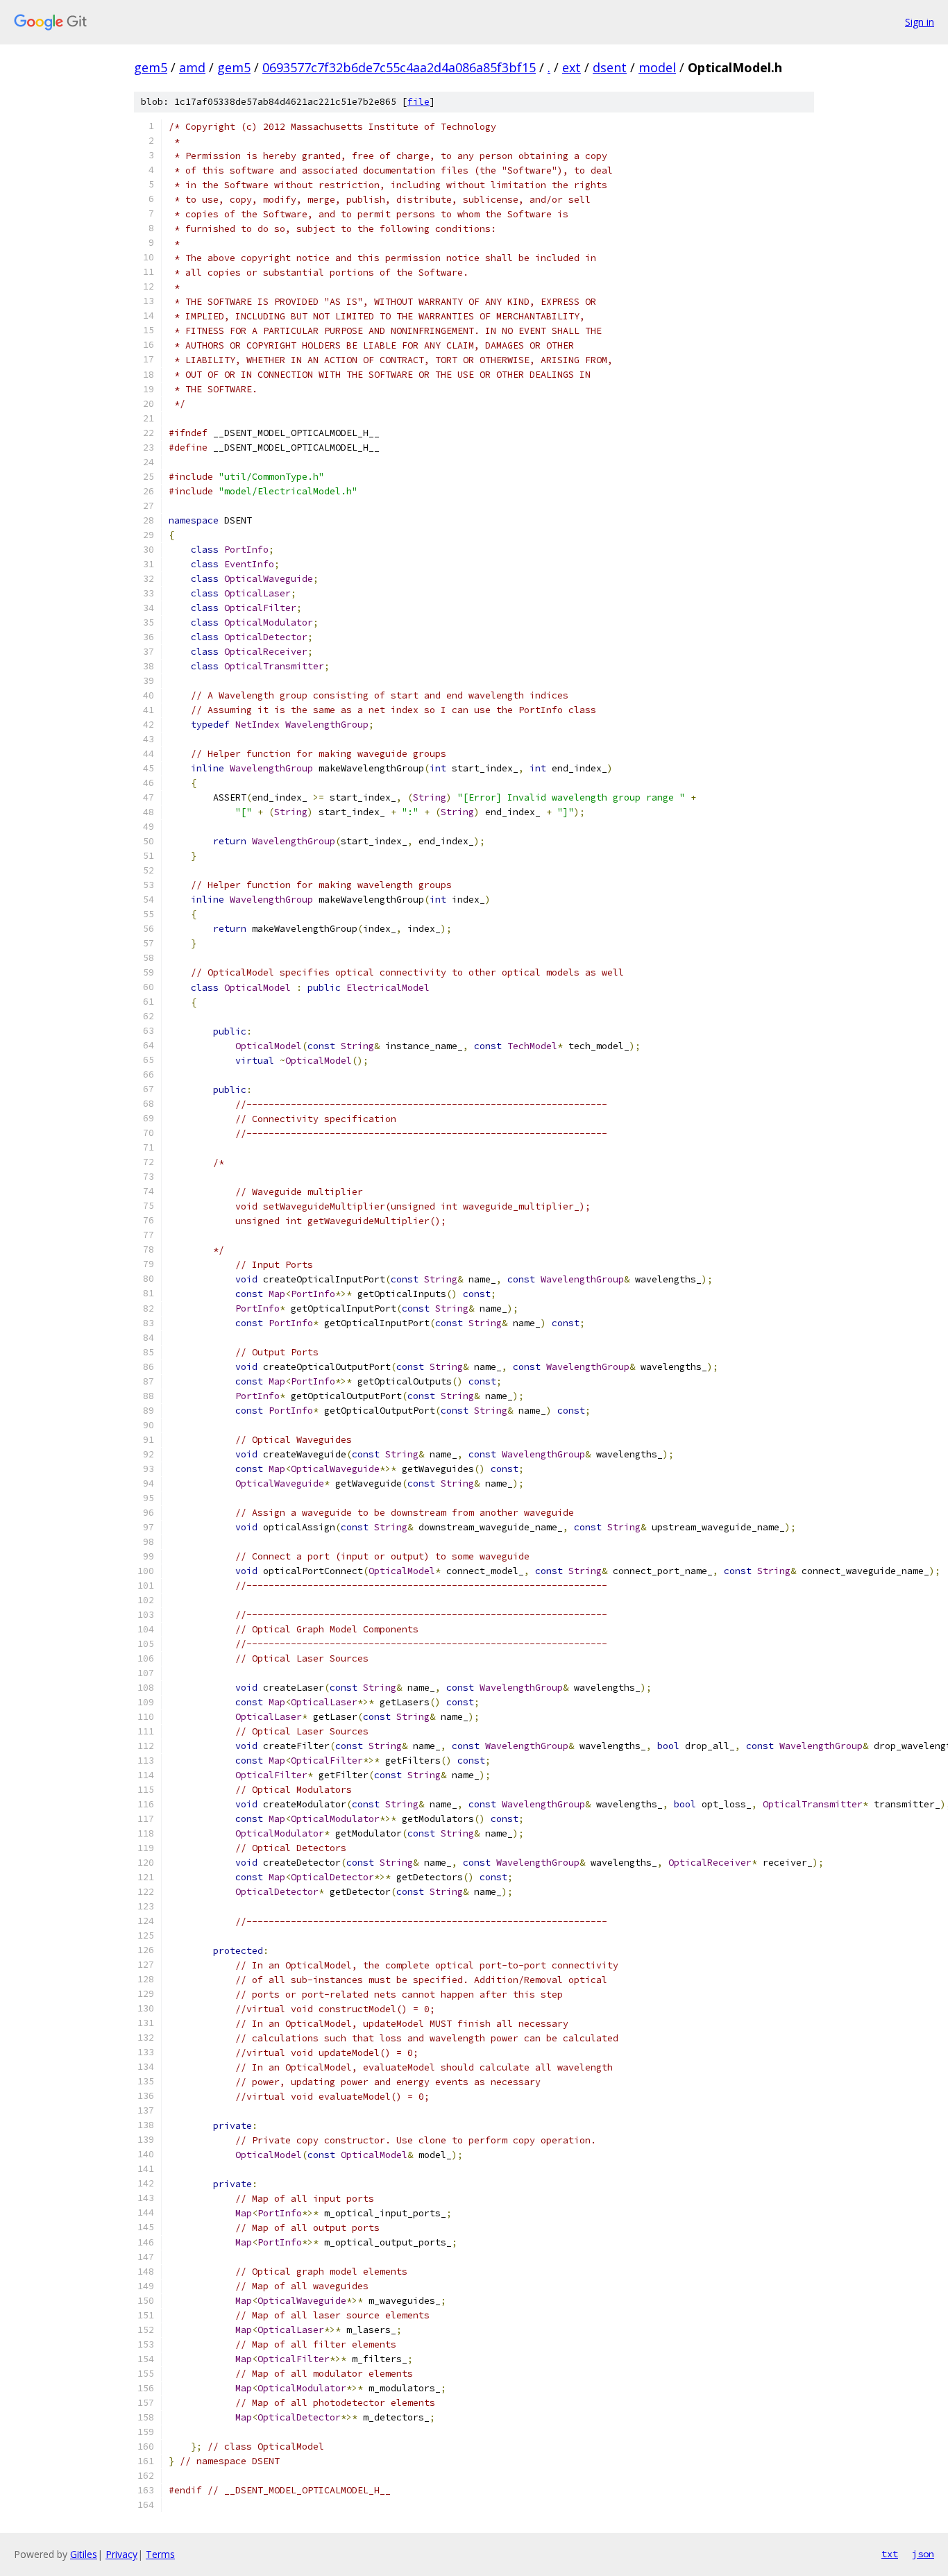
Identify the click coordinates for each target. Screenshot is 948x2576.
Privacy (121, 2554)
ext (572, 67)
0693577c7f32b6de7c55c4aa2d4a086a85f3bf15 (399, 67)
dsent (610, 67)
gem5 (151, 67)
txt (890, 2554)
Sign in (920, 22)
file (418, 102)
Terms (160, 2554)
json (923, 2554)
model (657, 67)
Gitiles (84, 2554)
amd (192, 67)
